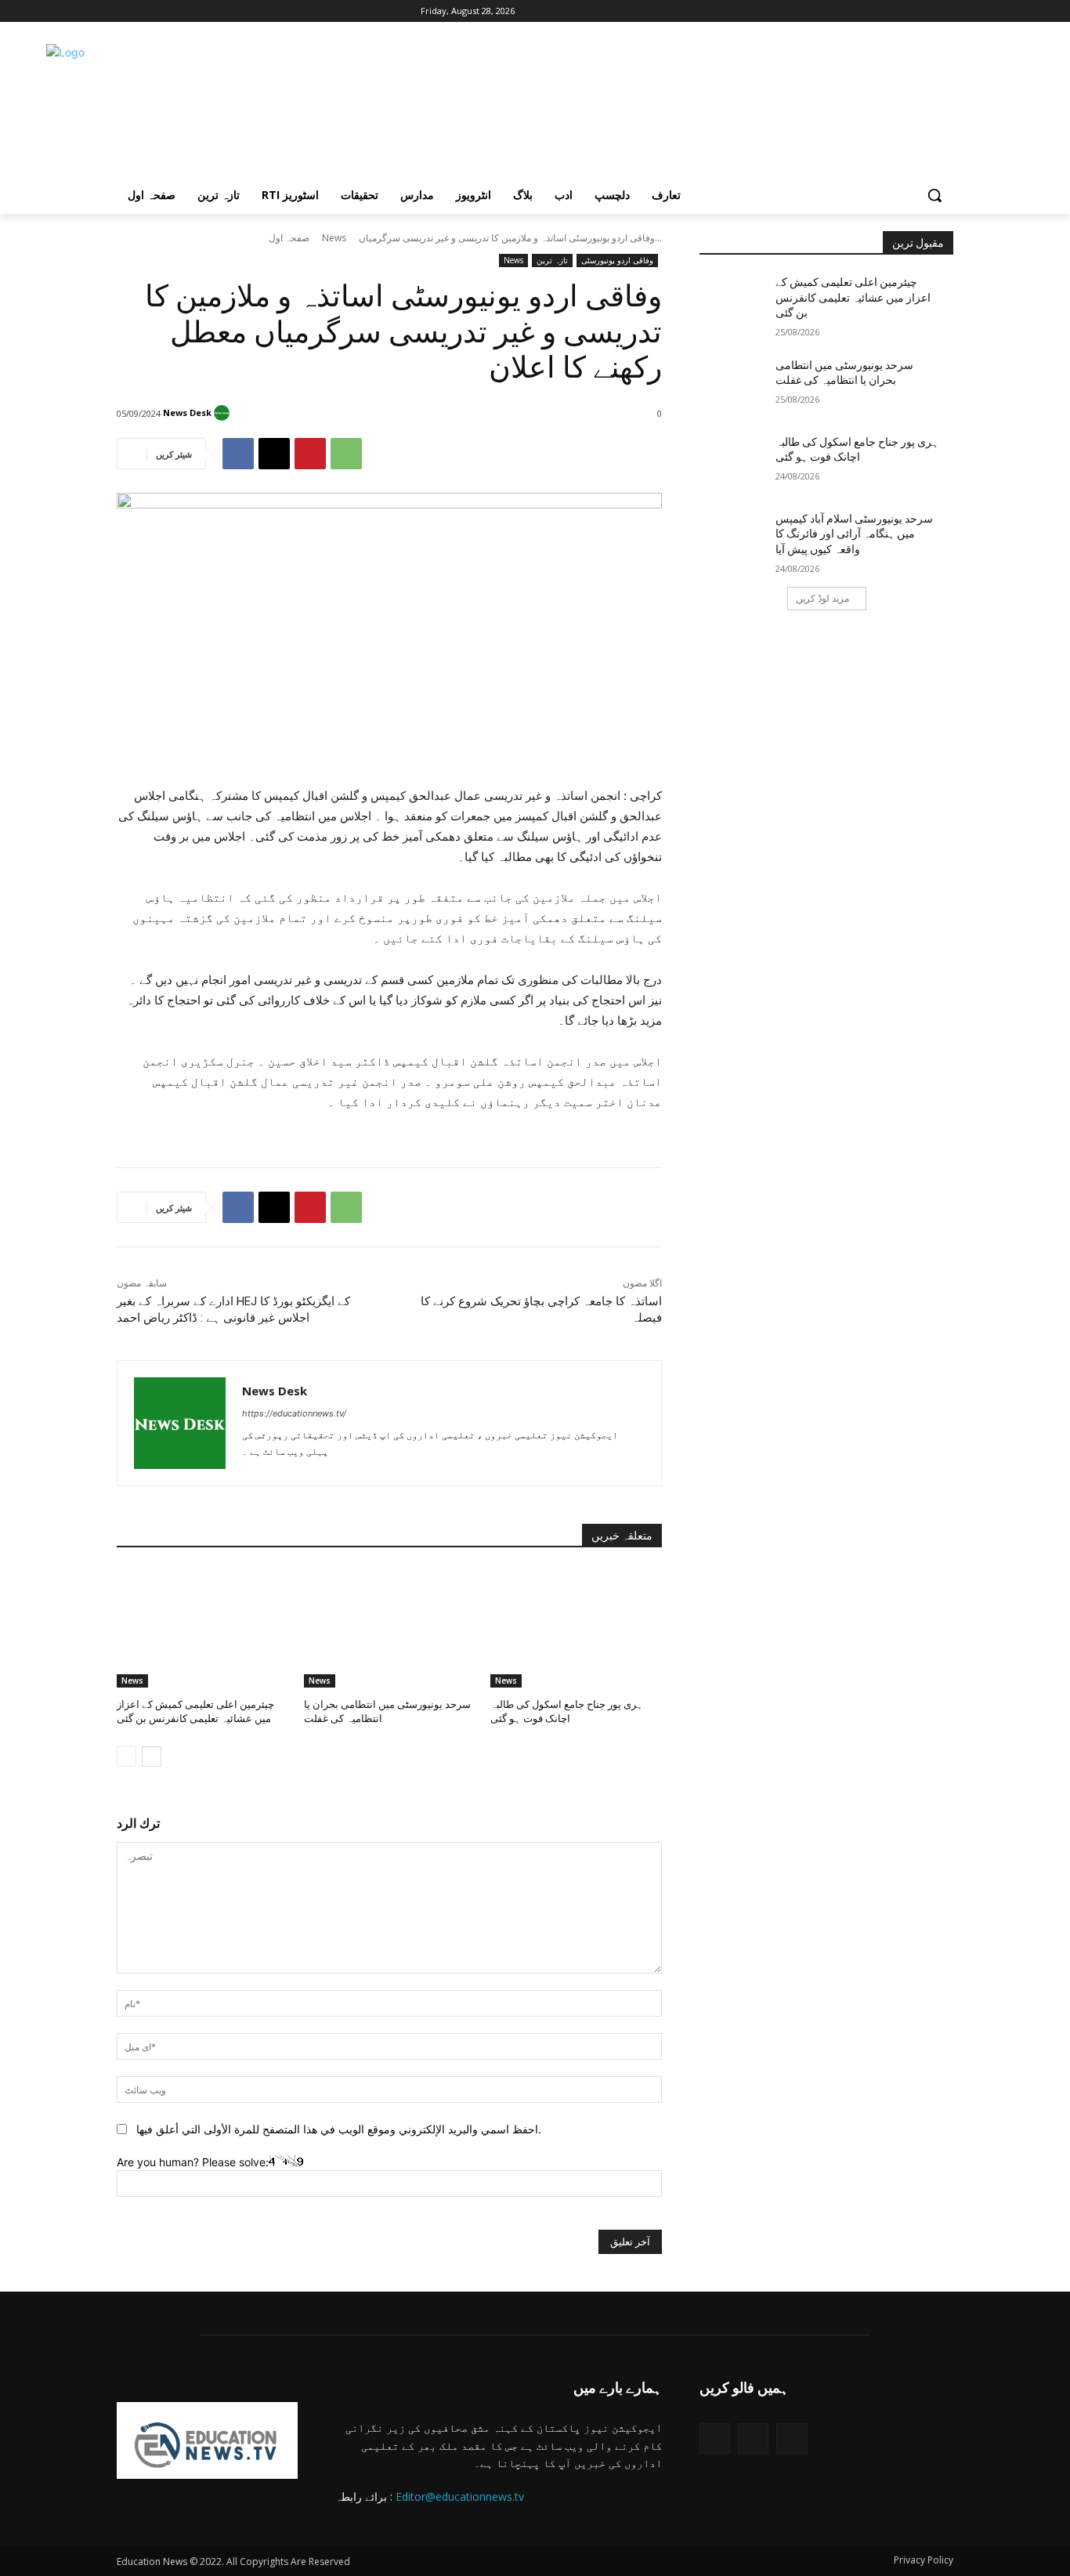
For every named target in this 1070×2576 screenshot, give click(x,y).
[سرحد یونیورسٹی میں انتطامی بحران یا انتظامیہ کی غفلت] (390, 1628)
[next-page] (152, 1757)
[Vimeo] (191, 11)
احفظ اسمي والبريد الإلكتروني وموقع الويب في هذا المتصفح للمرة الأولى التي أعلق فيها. (339, 2129)
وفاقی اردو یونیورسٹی (617, 260)
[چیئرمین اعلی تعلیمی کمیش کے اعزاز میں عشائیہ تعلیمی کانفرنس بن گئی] (202, 1628)
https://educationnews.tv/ (294, 1413)
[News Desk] (224, 413)
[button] (934, 195)
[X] (170, 11)
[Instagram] (148, 11)
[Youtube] (213, 11)
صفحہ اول (289, 238)
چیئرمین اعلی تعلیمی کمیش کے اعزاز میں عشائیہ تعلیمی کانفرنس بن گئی (853, 297)
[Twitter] (715, 2439)
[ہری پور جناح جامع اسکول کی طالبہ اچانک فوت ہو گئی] (576, 1628)
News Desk (187, 412)
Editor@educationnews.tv (460, 2496)
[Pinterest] (310, 454)
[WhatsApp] (346, 454)
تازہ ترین (552, 260)
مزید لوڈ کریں (822, 598)
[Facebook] (126, 11)
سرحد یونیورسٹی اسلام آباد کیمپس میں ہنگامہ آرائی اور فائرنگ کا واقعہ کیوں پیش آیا (854, 534)
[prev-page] (127, 1757)
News (334, 238)
